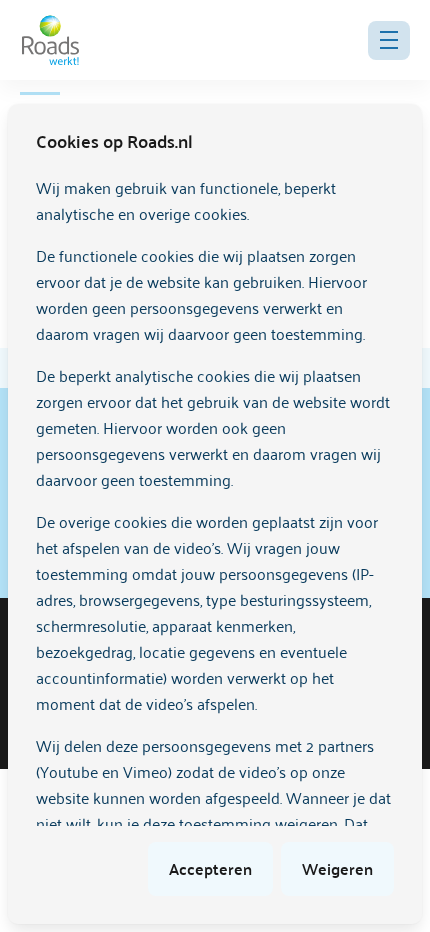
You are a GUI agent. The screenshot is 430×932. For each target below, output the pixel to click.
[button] (389, 40)
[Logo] (50, 40)
